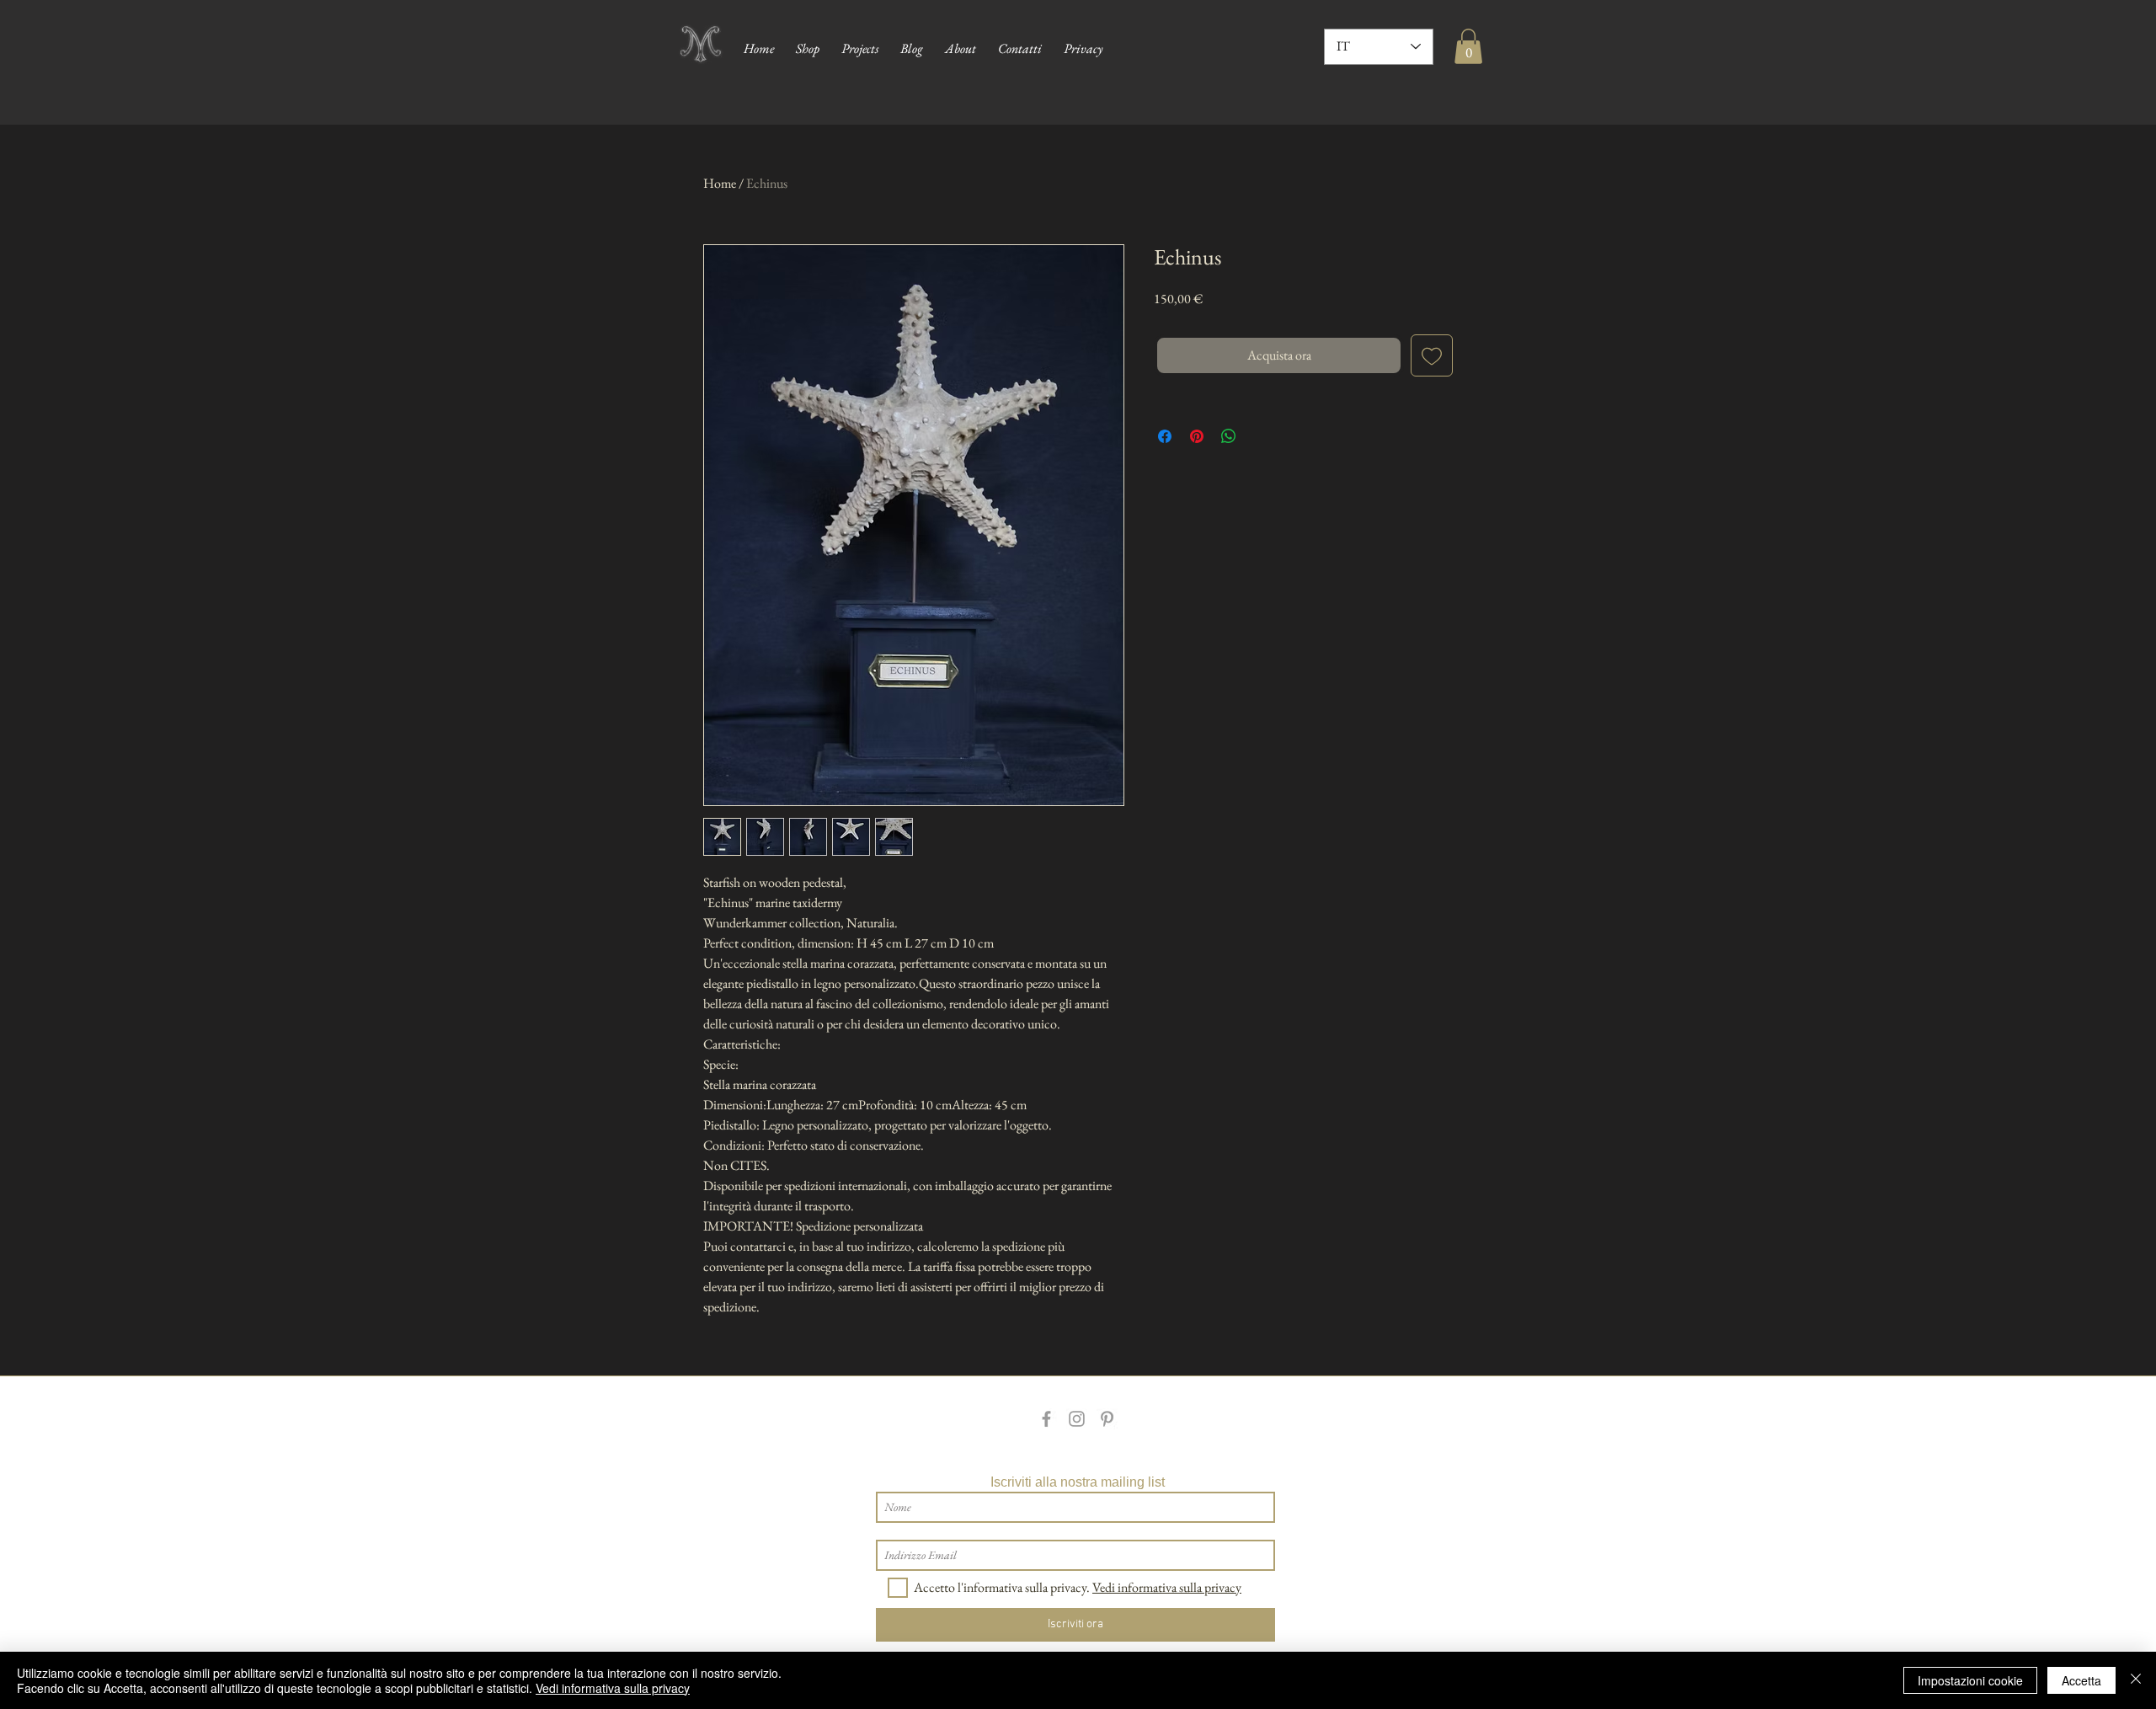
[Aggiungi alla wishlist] (1432, 355)
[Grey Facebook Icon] (1046, 1419)
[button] (1468, 46)
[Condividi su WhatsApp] (1229, 436)
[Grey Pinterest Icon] (1107, 1419)
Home (720, 183)
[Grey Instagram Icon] (1077, 1419)
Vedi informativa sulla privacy (613, 1688)
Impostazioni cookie (1970, 1680)
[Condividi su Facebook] (1165, 436)
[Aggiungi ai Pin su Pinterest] (1197, 436)
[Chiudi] (2136, 1680)
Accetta (2081, 1680)
